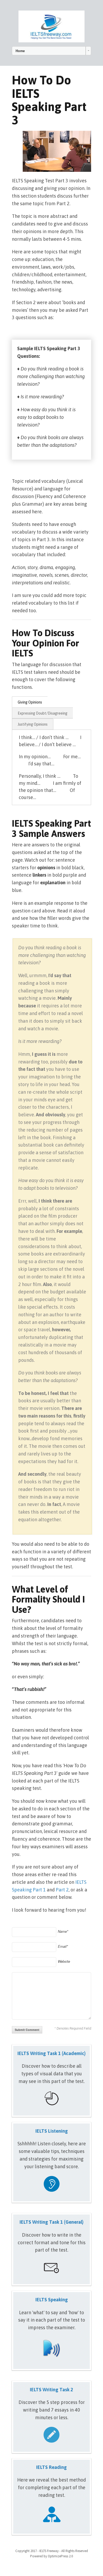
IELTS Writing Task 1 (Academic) (51, 2053)
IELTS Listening (52, 2131)
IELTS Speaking (52, 2300)
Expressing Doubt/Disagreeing (43, 713)
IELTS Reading (51, 2467)
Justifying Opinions (33, 724)
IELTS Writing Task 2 (51, 2390)
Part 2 (62, 1890)
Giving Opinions (30, 702)
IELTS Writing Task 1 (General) (51, 2222)
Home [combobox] (20, 51)
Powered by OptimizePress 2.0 (51, 2556)
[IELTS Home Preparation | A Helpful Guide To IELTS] (51, 26)
